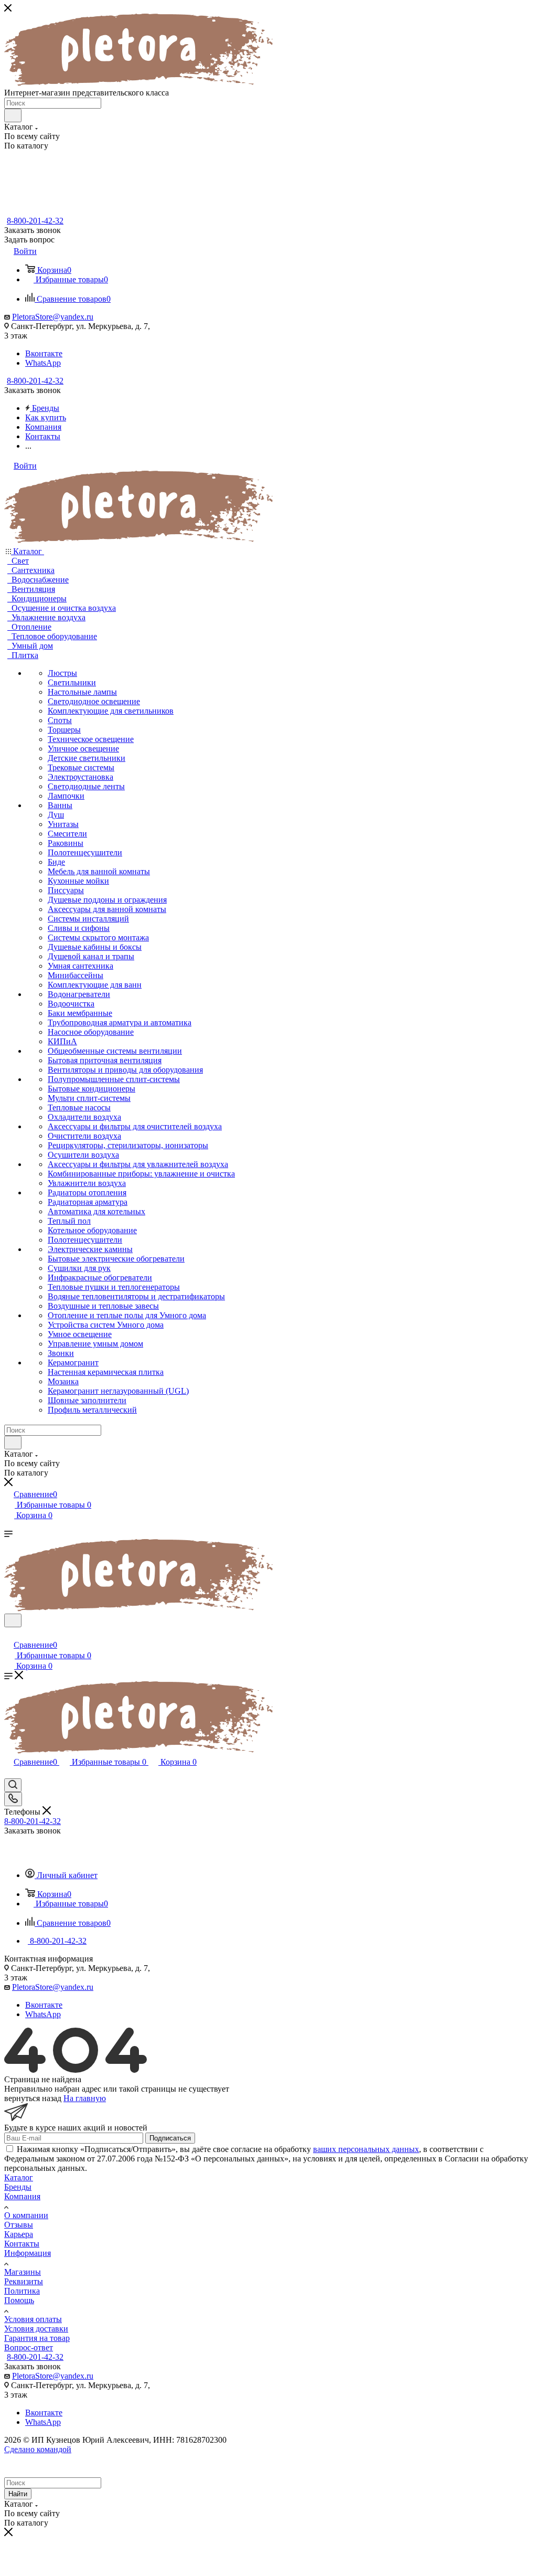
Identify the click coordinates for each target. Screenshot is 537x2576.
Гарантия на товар (37, 2338)
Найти (18, 2494)
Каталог (19, 2177)
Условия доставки (36, 2329)
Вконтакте (44, 353)
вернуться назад (33, 2098)
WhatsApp (43, 363)
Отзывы (19, 2225)
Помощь (19, 2300)
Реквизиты (24, 2281)
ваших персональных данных (366, 2149)
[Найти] (13, 115)
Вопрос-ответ (29, 2347)
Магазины (23, 2272)
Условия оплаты (33, 2319)
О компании (26, 2215)
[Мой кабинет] (9, 1634)
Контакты (22, 2244)
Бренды (18, 2187)
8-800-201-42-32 (35, 221)
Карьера (19, 2234)
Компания (22, 2196)
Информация (28, 2253)
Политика (22, 2291)
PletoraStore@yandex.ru (53, 317)
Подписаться (170, 2138)
